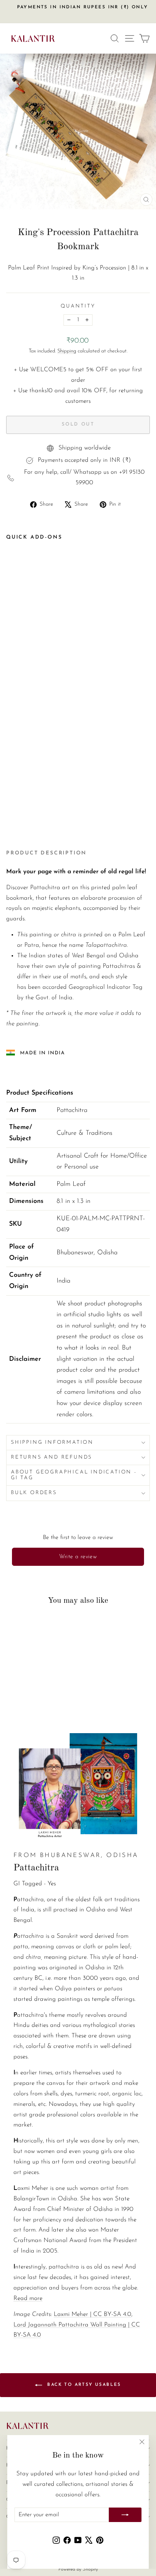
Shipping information (52, 1442)
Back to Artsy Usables (83, 2385)
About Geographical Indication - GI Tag (74, 1475)
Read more (28, 2298)
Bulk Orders (34, 1493)
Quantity (78, 306)
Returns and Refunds (52, 1457)
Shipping (67, 351)
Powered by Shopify (78, 2569)
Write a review (78, 1557)
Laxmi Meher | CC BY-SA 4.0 (93, 2314)
